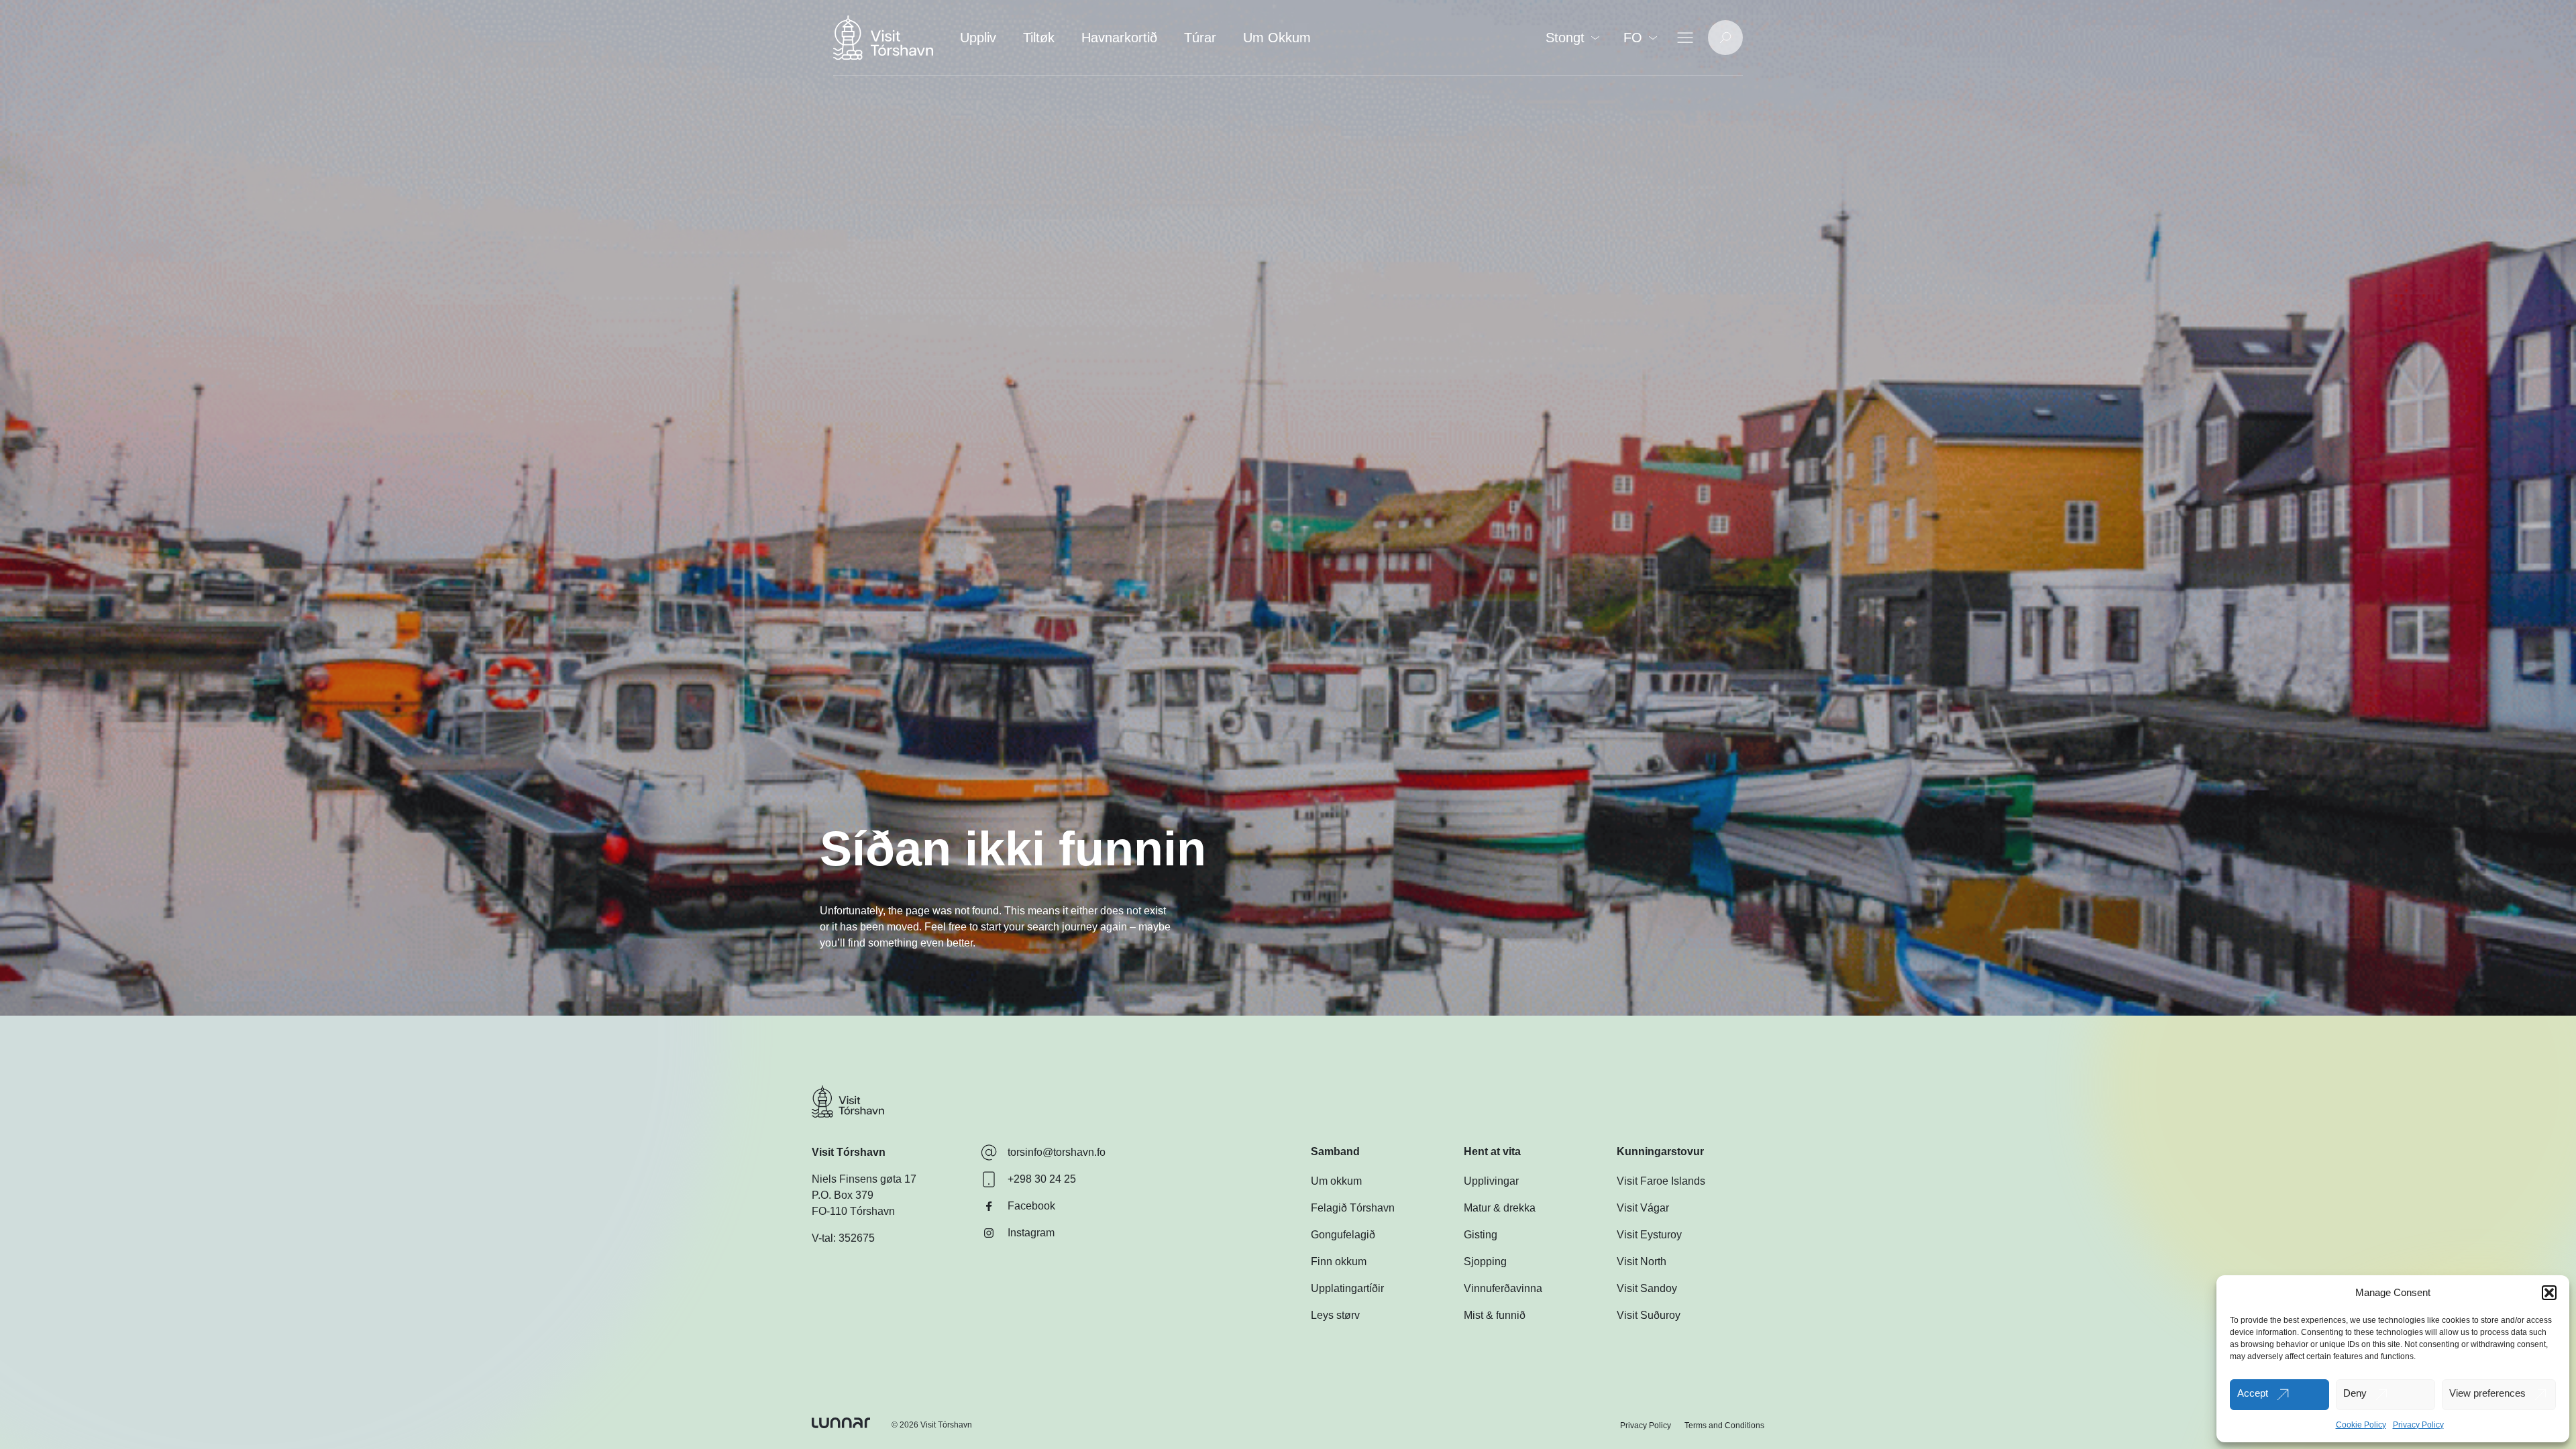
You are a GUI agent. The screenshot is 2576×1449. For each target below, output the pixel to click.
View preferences (2487, 1393)
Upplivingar (1491, 1181)
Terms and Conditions (1724, 1426)
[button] (2549, 1293)
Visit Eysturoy (1649, 1235)
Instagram (1031, 1233)
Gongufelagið (1343, 1235)
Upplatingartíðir (1347, 1288)
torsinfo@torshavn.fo (1057, 1152)
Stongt (1565, 38)
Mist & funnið (1495, 1315)
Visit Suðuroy (1649, 1315)
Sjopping (1485, 1262)
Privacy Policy (2418, 1425)
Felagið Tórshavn (1353, 1208)
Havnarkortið (1119, 38)
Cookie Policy (2361, 1425)
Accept (2253, 1393)
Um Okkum (1277, 38)
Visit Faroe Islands (1661, 1181)
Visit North (1642, 1262)
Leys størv (1335, 1315)
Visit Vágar (1643, 1208)
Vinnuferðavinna (1503, 1288)
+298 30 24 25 (1042, 1179)
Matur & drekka (1500, 1208)
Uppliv (978, 38)
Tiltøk (1039, 38)
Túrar (1200, 38)
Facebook (1031, 1206)
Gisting (1481, 1235)
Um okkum (1336, 1181)
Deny (2355, 1393)
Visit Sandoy (1647, 1288)
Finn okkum (1339, 1262)
